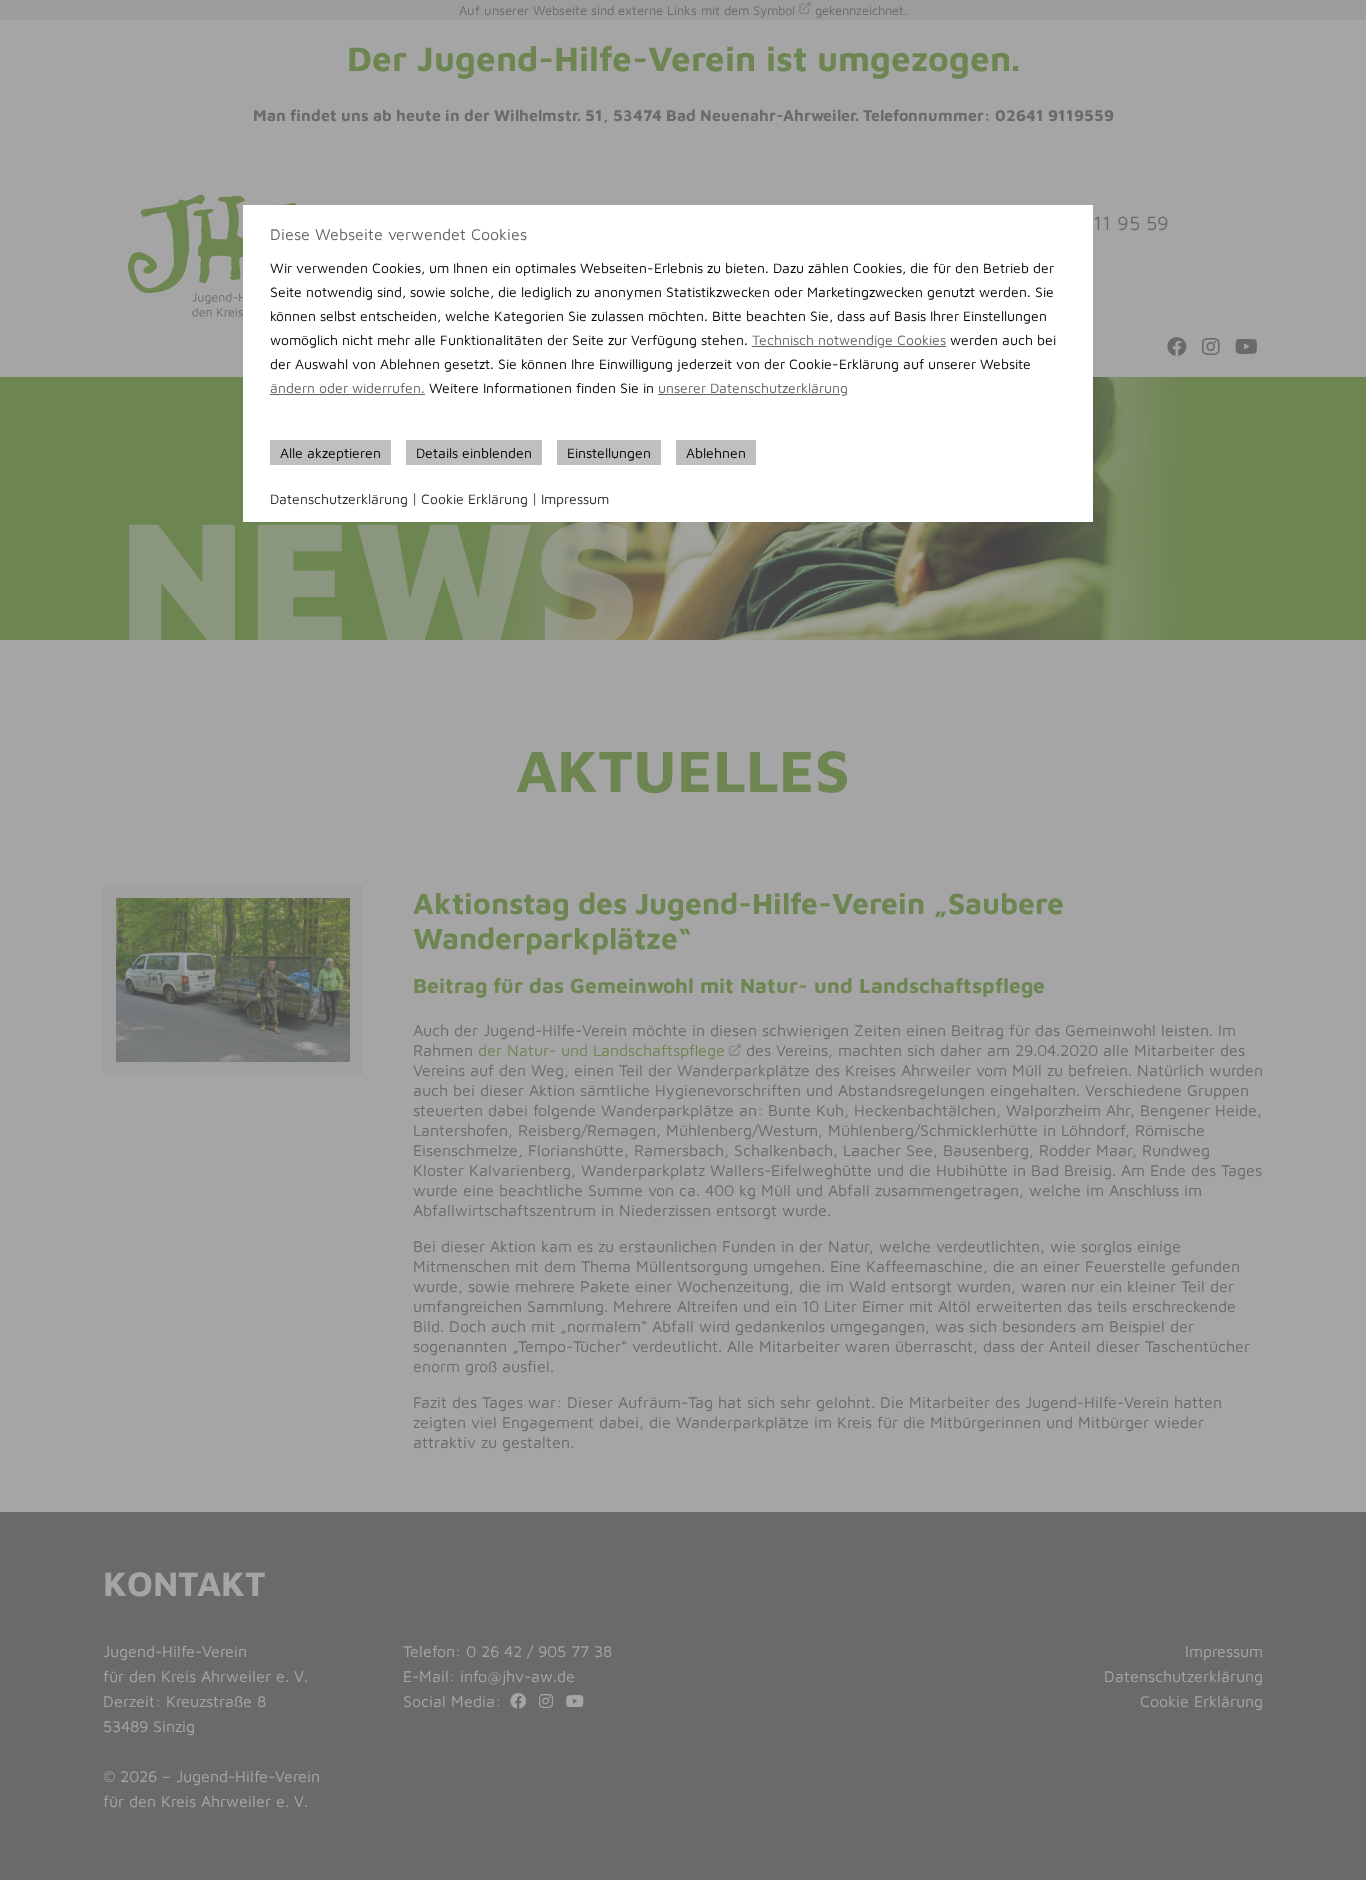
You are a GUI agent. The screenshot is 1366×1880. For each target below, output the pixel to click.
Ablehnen (716, 452)
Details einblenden (474, 452)
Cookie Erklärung (474, 498)
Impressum (575, 498)
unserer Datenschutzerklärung (753, 387)
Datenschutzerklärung (339, 498)
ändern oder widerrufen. (347, 387)
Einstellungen (609, 452)
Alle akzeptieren (330, 452)
